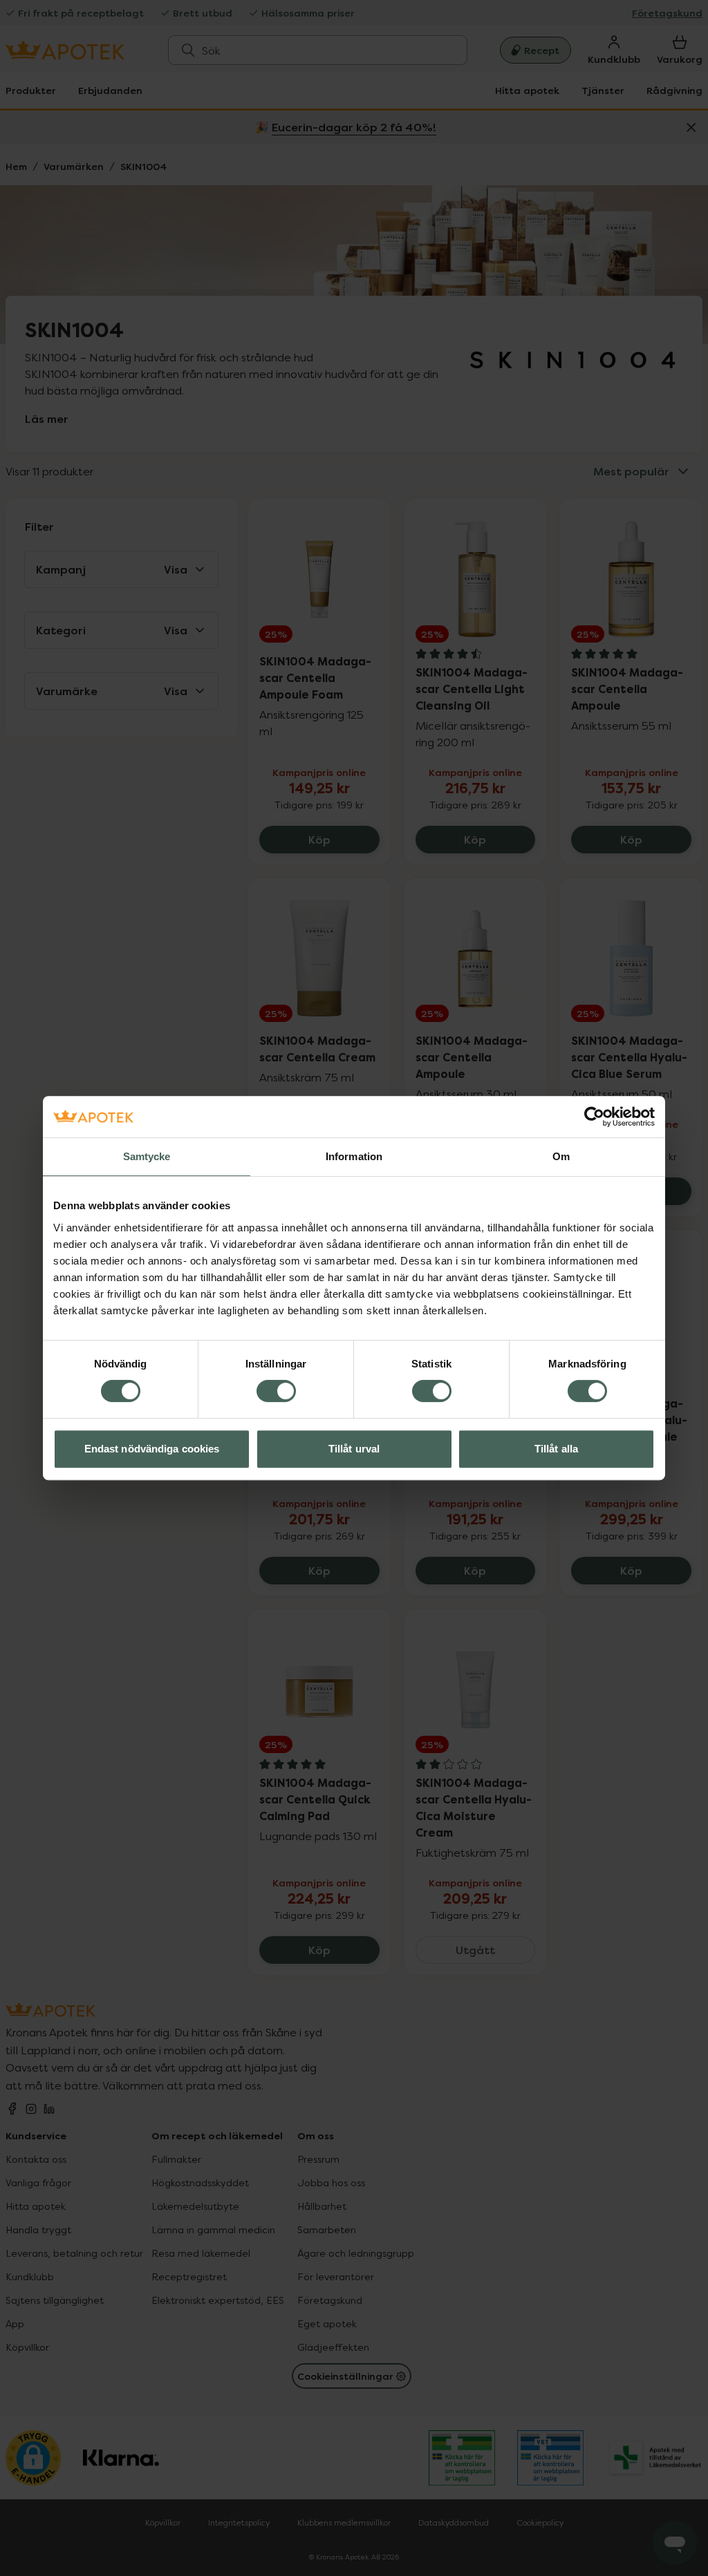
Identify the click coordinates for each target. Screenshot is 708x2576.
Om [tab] (561, 1156)
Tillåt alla (556, 1449)
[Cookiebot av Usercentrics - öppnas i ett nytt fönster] (594, 1117)
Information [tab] (354, 1156)
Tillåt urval (354, 1449)
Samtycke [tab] (147, 1156)
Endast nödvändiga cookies (152, 1449)
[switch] (276, 1391)
